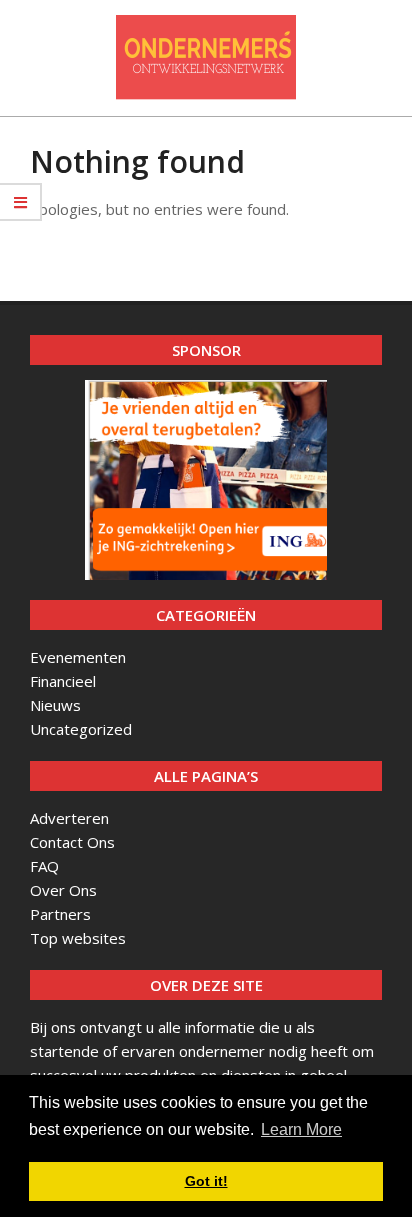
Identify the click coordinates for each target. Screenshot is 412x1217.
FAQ (44, 866)
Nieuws (55, 705)
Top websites (78, 938)
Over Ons (63, 890)
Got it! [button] (206, 1181)
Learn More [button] (301, 1129)
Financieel (63, 681)
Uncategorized (81, 729)
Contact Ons (72, 842)
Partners (60, 914)
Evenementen (78, 657)
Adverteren (69, 818)
